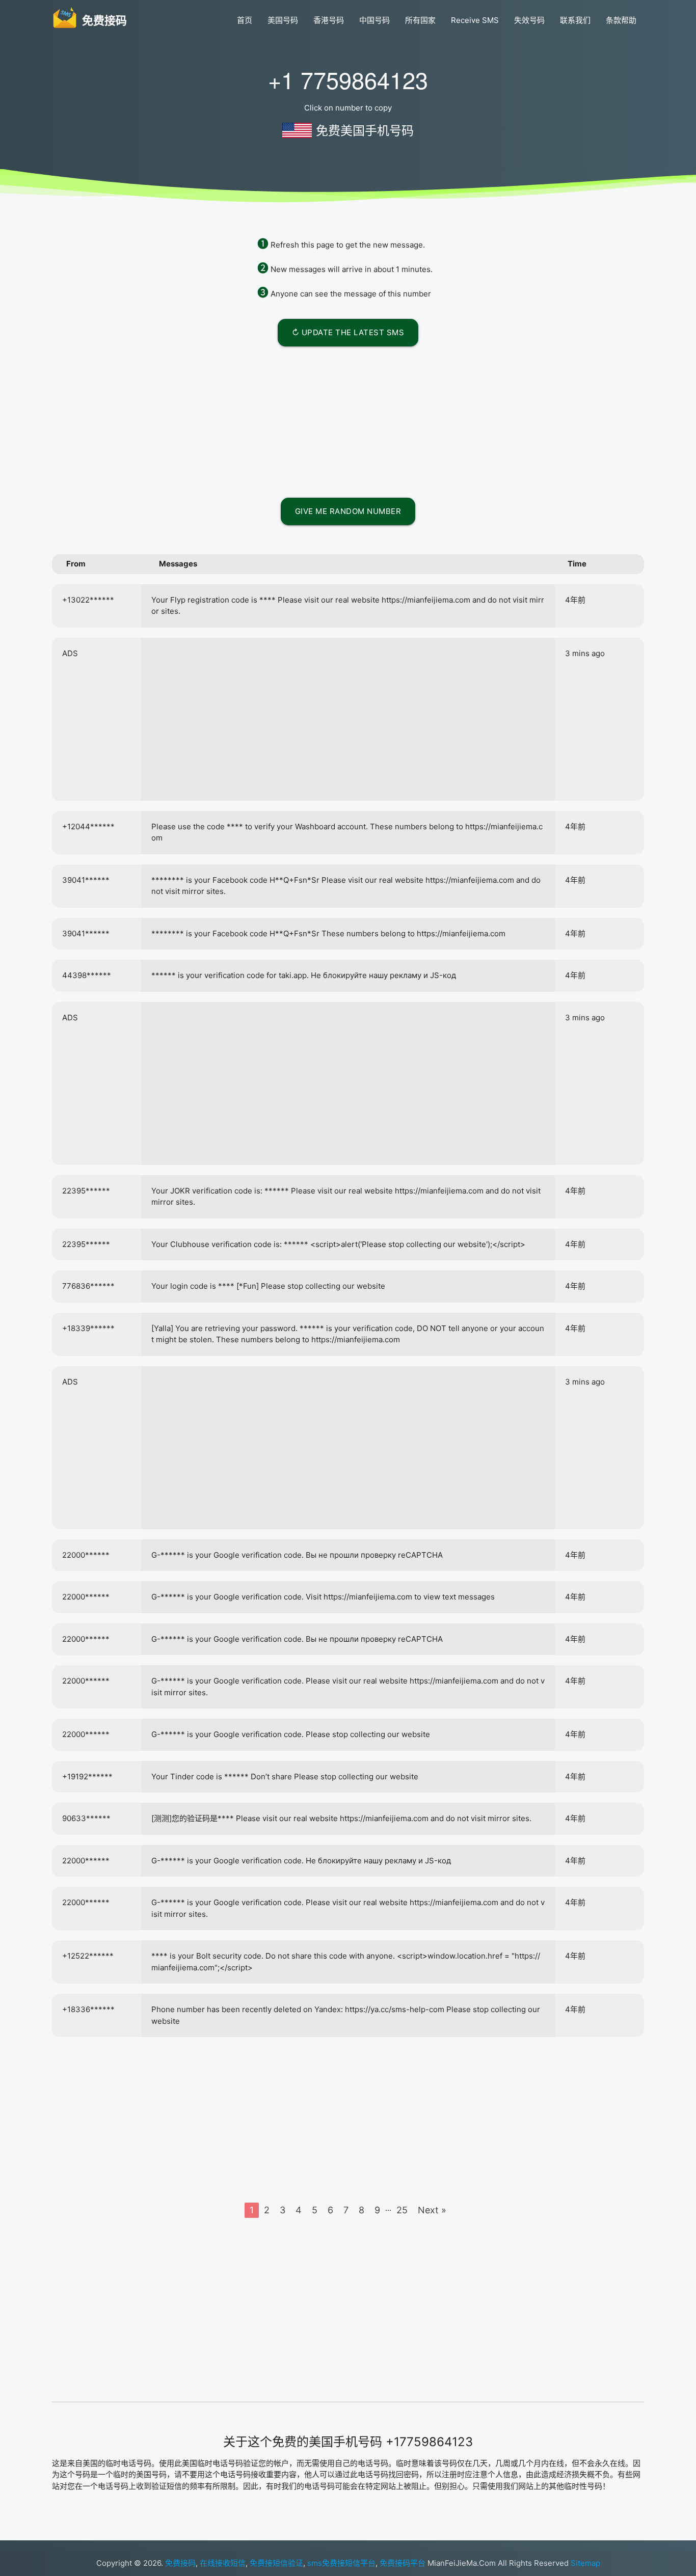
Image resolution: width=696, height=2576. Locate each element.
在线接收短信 (223, 2563)
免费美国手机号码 (365, 131)
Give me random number (348, 511)
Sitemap (585, 2563)
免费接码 (180, 2563)
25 (402, 2210)
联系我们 (575, 20)
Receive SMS (475, 20)
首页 (245, 20)
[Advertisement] (348, 420)
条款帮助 (621, 20)
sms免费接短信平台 (341, 2563)
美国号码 (283, 20)
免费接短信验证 (276, 2563)
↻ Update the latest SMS (348, 332)
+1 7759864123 (348, 79)
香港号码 (329, 20)
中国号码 (374, 20)
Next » (432, 2210)
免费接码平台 (403, 2563)
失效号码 (529, 20)
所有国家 (420, 20)
